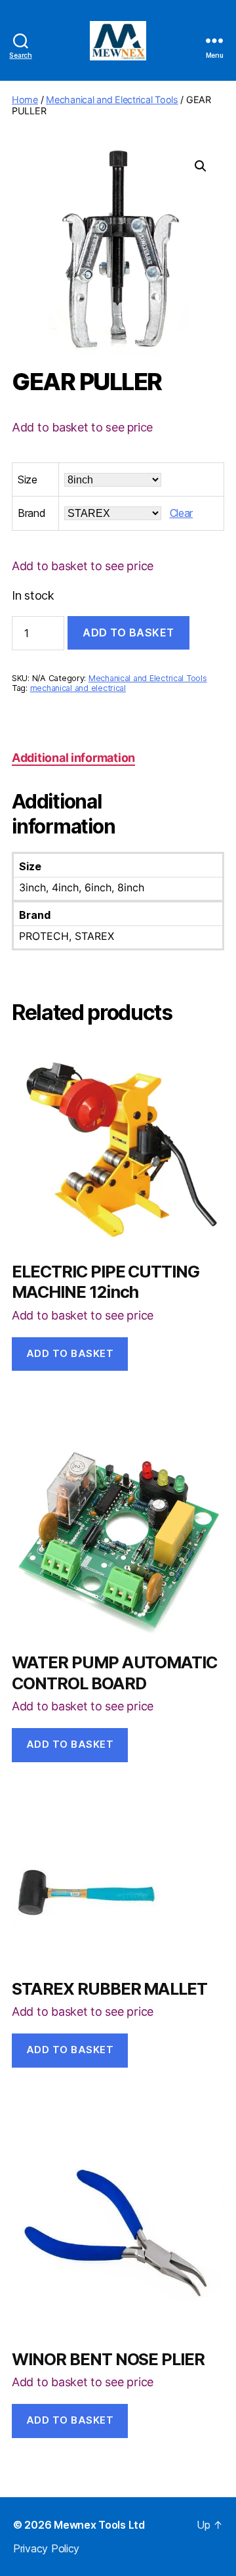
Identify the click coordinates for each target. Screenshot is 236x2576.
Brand (32, 513)
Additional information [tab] (73, 758)
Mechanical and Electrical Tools (112, 100)
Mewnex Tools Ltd (99, 2525)
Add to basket (128, 633)
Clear (182, 513)
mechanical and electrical (78, 688)
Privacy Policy (46, 2548)
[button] (201, 166)
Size (28, 479)
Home (25, 100)
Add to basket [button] (70, 1353)
